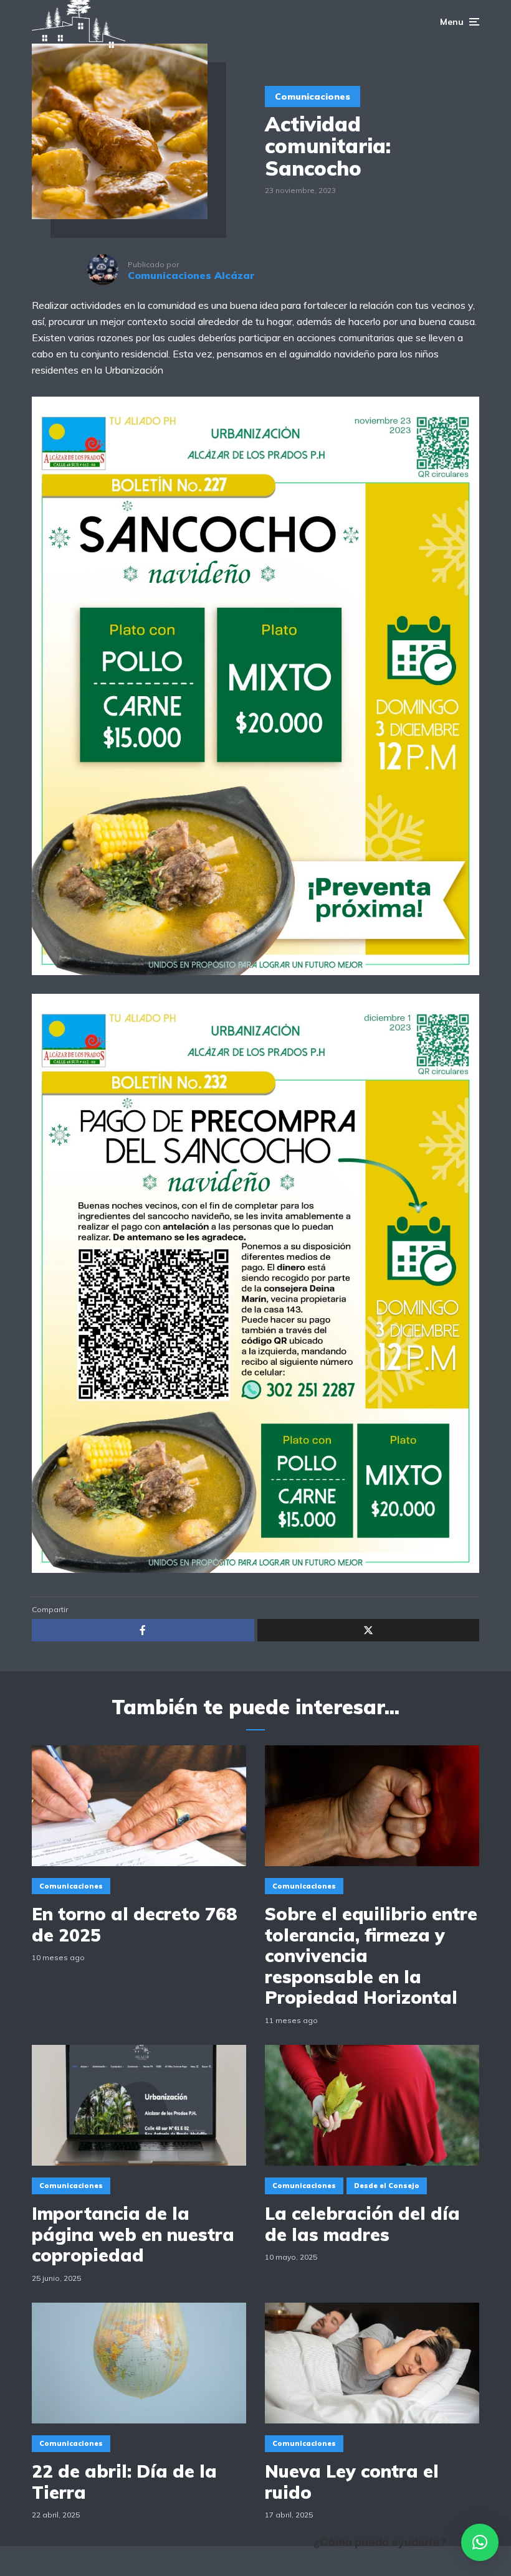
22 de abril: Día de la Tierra (124, 2482)
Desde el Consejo (387, 2186)
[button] (480, 2542)
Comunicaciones (313, 97)
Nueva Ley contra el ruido (352, 2482)
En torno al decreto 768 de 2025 (135, 1924)
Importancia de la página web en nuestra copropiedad (133, 2234)
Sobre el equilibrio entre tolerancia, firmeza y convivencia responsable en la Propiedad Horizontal (371, 1956)
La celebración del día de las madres (362, 2224)
